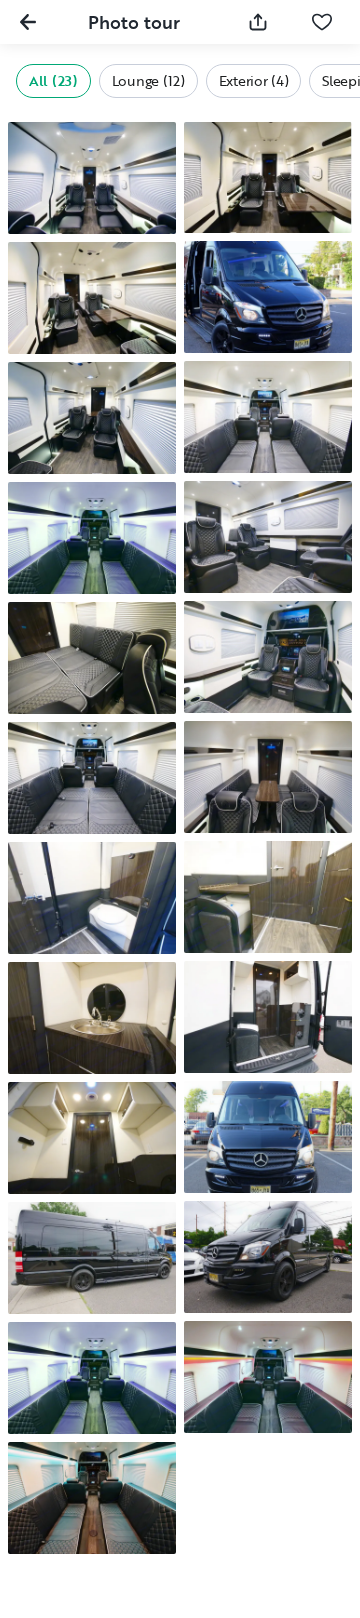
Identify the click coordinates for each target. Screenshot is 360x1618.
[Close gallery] (28, 22)
